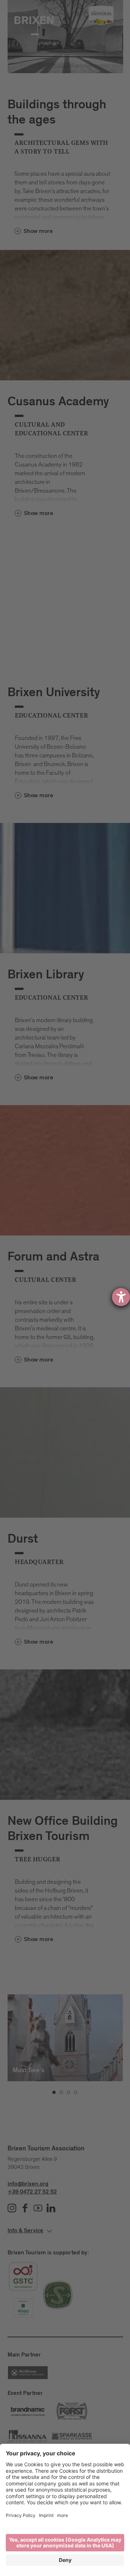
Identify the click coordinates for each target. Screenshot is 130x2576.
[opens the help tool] (121, 1297)
